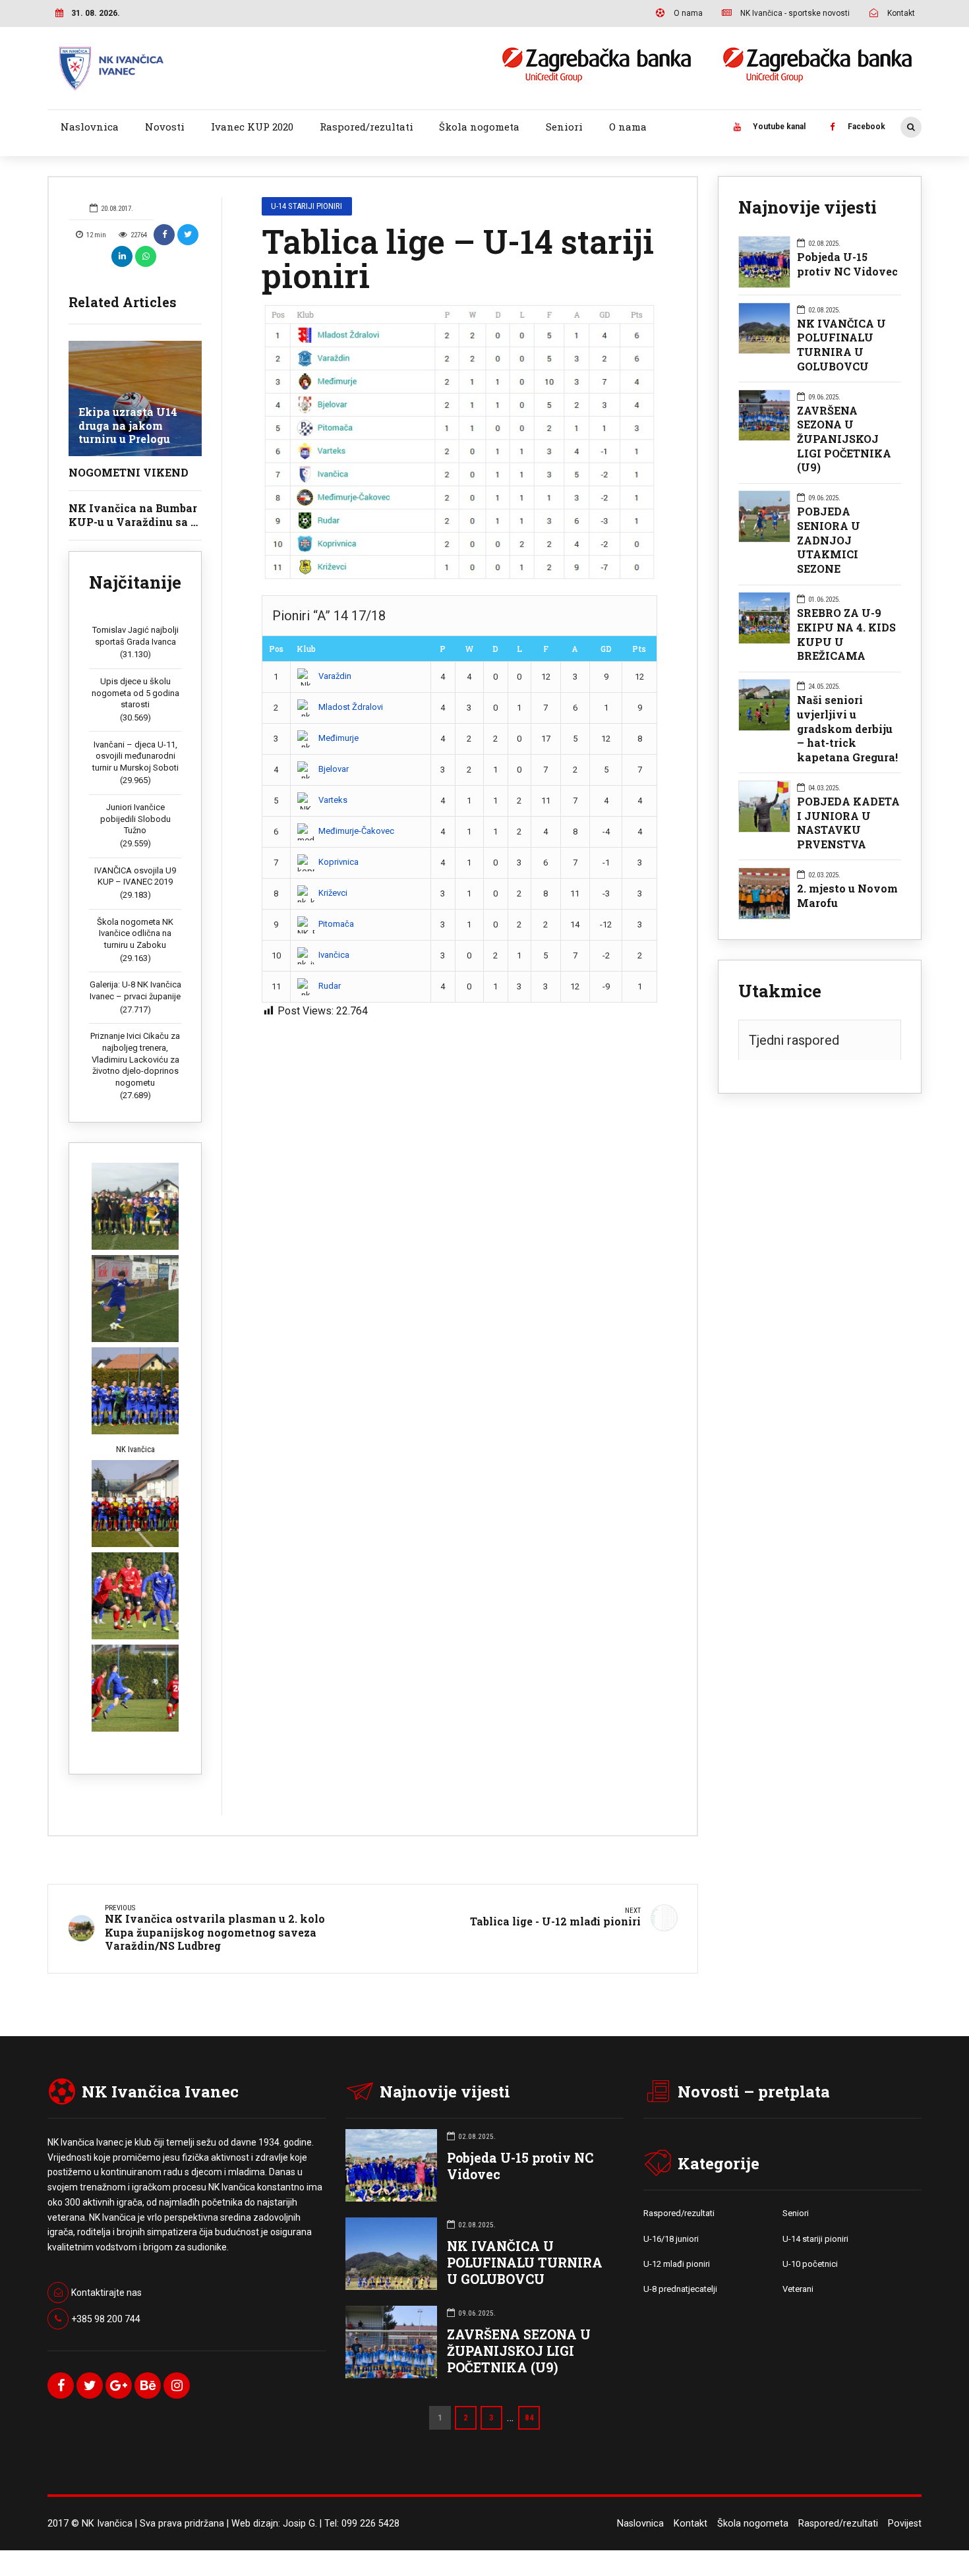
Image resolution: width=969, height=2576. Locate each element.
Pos (276, 649)
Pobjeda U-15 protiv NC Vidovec (847, 264)
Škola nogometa (479, 127)
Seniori (564, 127)
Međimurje (338, 738)
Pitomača (336, 924)
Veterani (798, 2289)
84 (529, 2417)
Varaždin (335, 676)
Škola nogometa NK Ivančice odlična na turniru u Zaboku (135, 933)
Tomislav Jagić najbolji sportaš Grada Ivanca (135, 636)
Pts (639, 649)
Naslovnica (90, 127)
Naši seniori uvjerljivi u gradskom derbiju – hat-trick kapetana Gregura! (847, 728)
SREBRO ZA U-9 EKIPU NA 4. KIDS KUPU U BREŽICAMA (846, 634)
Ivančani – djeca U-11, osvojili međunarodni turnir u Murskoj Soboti (135, 756)
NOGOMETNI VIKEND (129, 472)
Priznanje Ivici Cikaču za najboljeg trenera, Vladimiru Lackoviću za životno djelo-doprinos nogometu (135, 1059)
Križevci (333, 893)
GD (606, 649)
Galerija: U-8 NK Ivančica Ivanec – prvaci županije (135, 990)
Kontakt (690, 2524)
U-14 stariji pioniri (307, 206)
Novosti (165, 127)
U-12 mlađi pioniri (677, 2264)
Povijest (905, 2524)
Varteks (333, 800)
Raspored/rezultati (367, 127)
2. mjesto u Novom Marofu (847, 895)
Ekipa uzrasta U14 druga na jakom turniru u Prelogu (128, 425)
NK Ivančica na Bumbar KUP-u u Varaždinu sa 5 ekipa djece (133, 522)
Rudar (330, 986)
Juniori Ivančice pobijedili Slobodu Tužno (135, 819)
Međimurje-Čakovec (356, 831)
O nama (628, 127)
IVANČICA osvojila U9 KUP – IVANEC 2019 (135, 876)
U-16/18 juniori (671, 2239)
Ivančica (334, 955)
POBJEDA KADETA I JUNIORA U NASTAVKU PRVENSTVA (848, 823)
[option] (459, 443)
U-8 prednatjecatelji (680, 2289)
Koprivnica (338, 862)
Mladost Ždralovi (351, 707)
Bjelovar (334, 769)
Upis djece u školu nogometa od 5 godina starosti (135, 693)
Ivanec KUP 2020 (252, 127)
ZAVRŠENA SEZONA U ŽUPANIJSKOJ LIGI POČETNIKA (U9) (844, 439)
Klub (306, 649)
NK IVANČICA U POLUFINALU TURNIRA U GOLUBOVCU (841, 345)
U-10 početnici (810, 2264)
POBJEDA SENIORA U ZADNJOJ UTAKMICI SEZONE (829, 540)
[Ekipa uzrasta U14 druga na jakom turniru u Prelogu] (135, 398)
